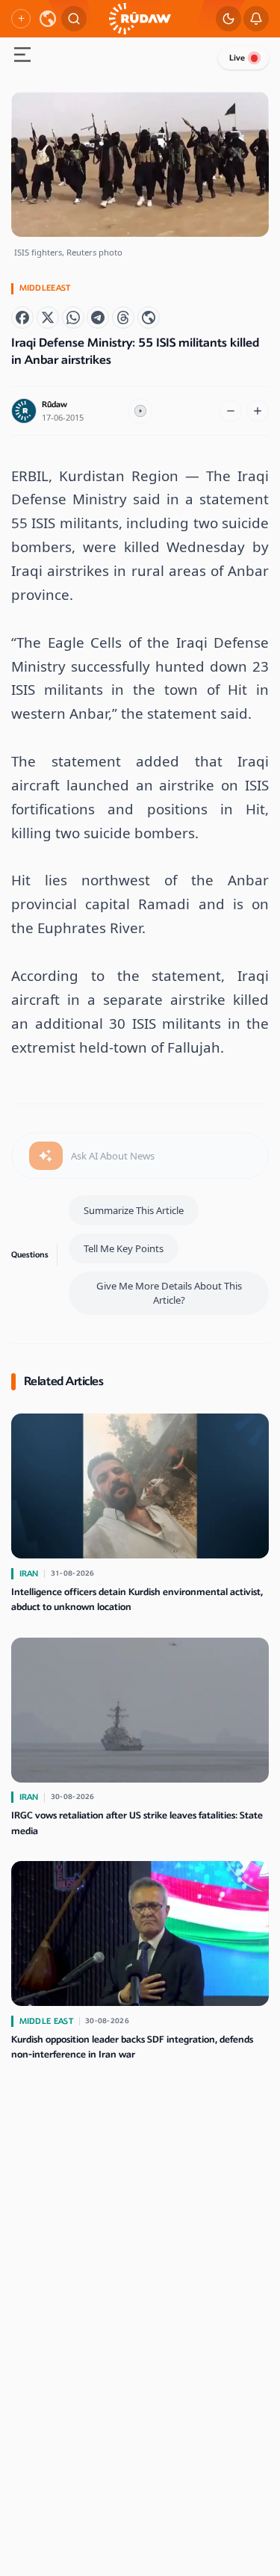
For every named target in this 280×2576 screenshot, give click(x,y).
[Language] (48, 19)
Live (237, 58)
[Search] (74, 19)
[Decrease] (231, 411)
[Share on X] (48, 318)
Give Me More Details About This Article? (169, 1293)
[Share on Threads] (123, 318)
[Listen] (140, 411)
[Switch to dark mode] (228, 19)
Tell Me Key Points (124, 1248)
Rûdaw (55, 405)
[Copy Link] (149, 318)
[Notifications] (256, 19)
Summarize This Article (134, 1210)
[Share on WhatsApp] (73, 318)
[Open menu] (22, 56)
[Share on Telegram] (98, 318)
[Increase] (258, 411)
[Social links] (21, 19)
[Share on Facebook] (22, 318)
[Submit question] (46, 1156)
